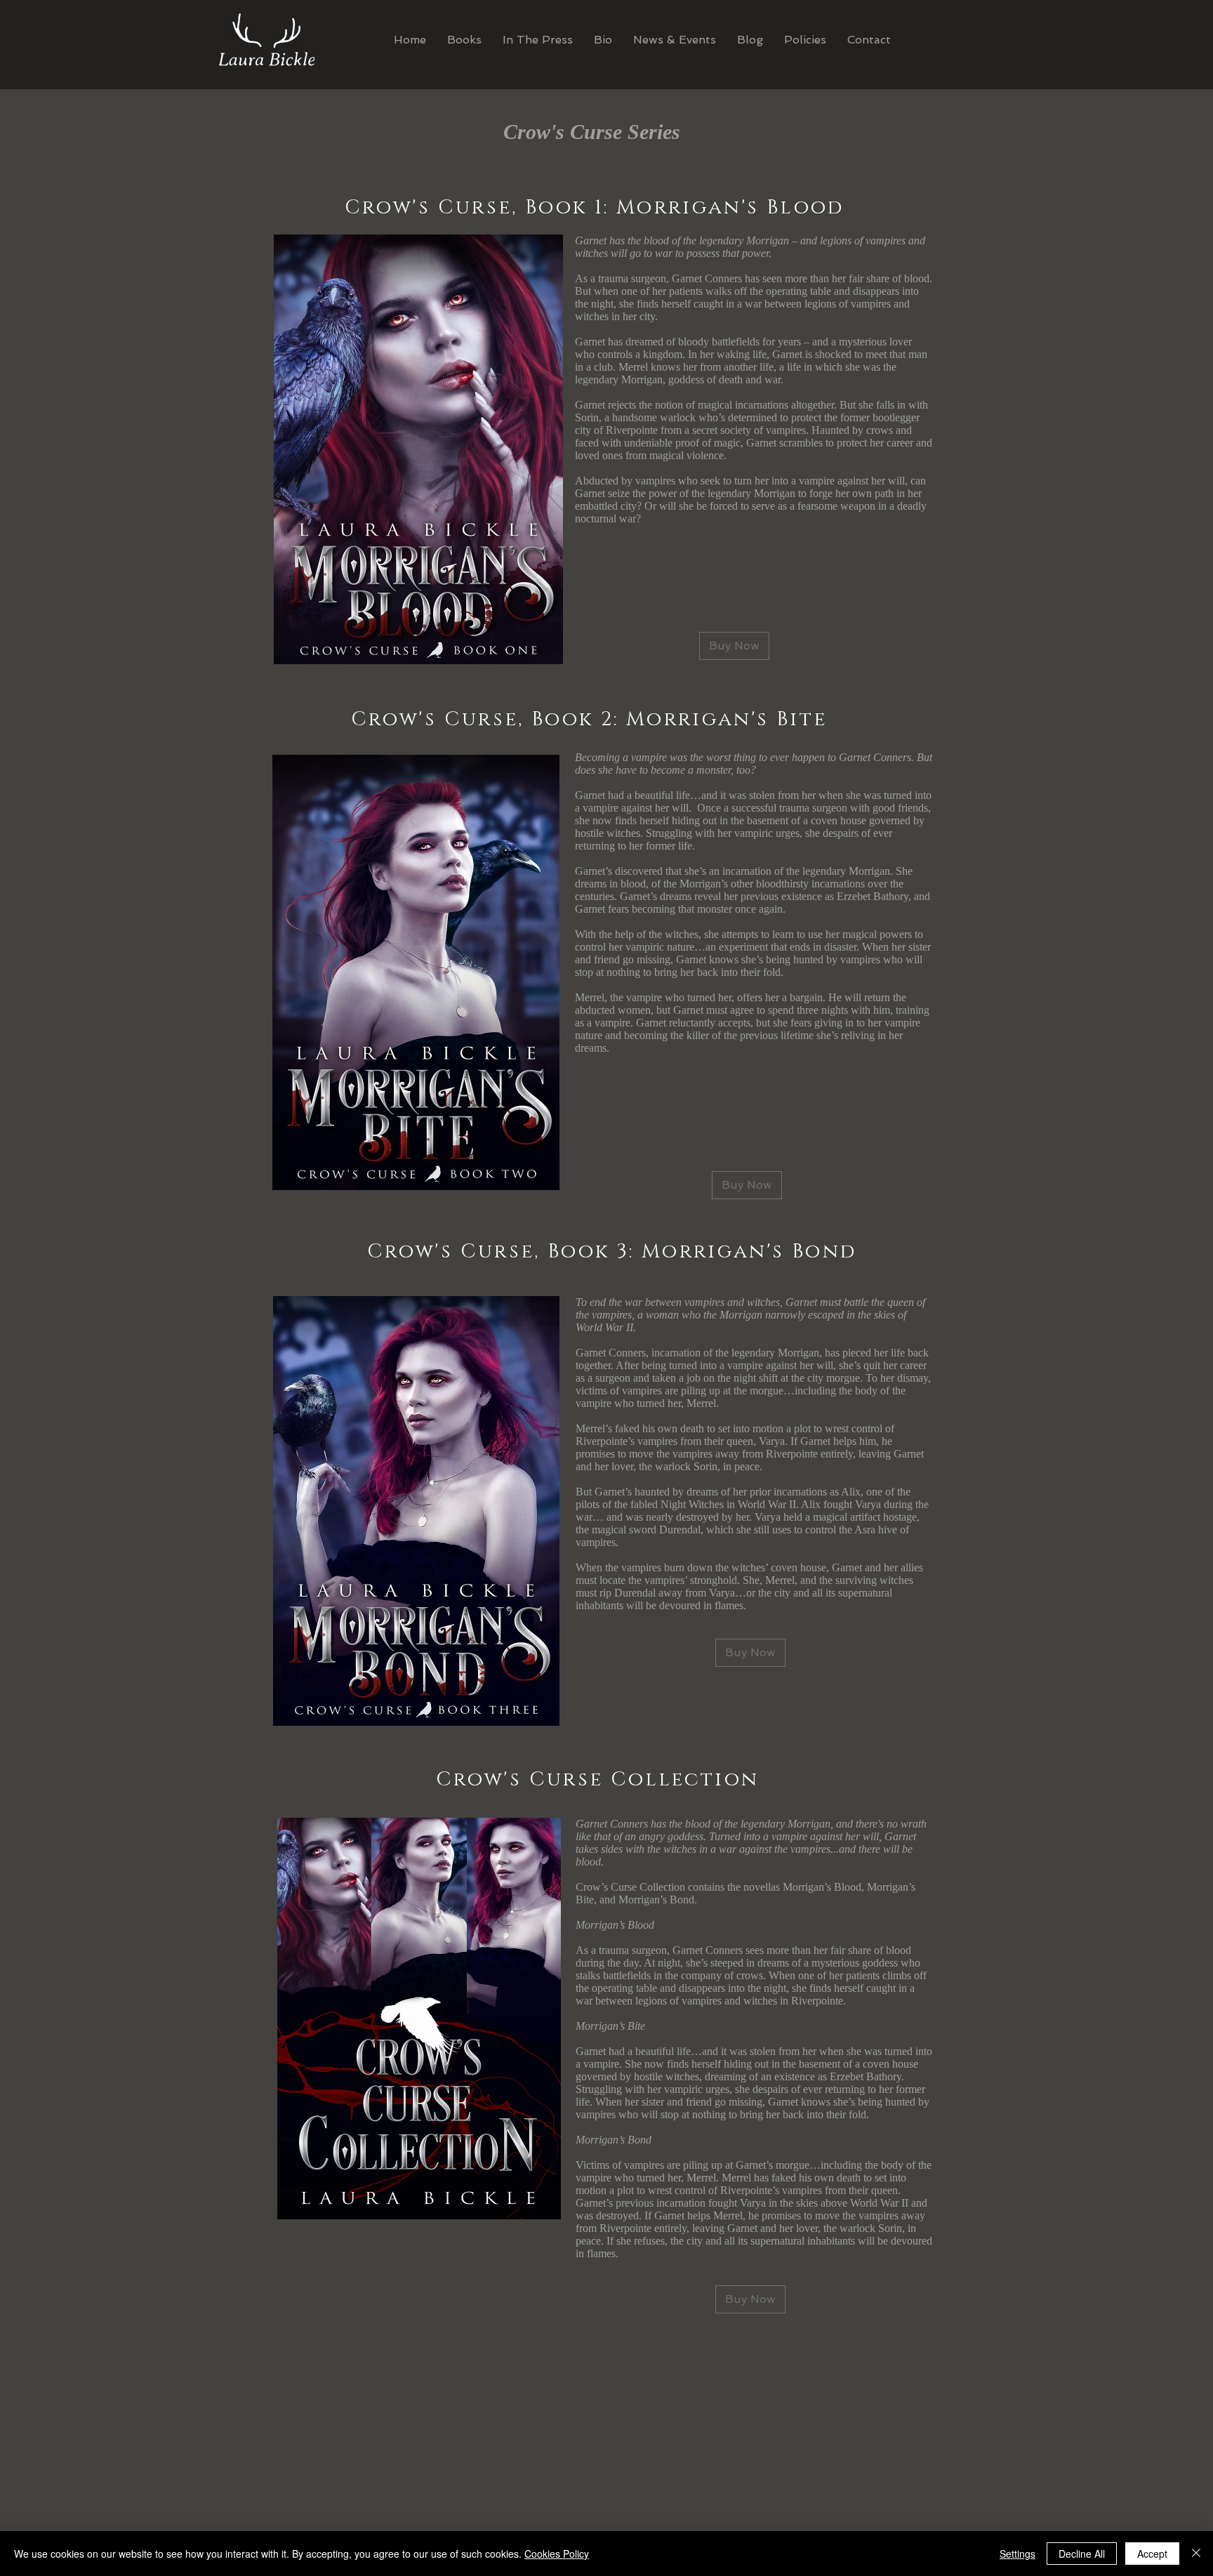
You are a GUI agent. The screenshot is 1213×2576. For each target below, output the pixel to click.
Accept (1152, 2554)
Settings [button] (1018, 2554)
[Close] (1196, 2554)
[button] (805, 40)
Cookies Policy (557, 2554)
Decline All (1082, 2554)
